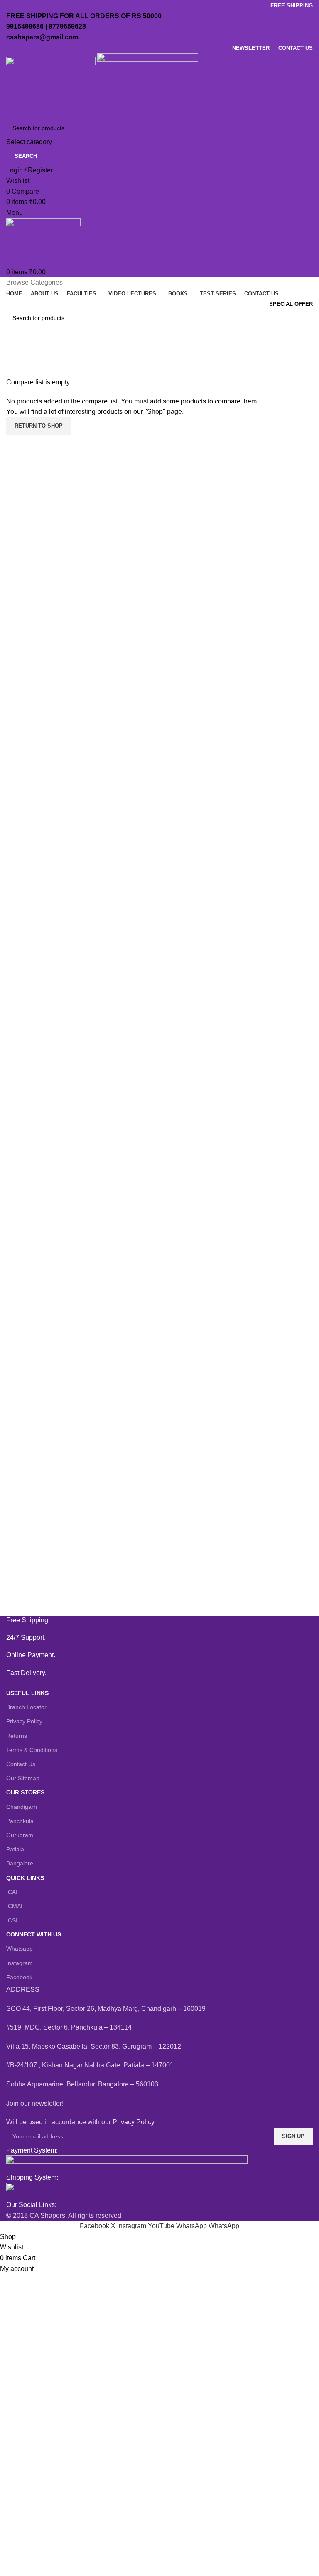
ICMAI (14, 1906)
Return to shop (39, 426)
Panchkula (20, 1821)
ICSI (12, 1920)
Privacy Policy (24, 1721)
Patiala (15, 1849)
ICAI (12, 1892)
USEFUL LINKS (27, 1693)
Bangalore (20, 1863)
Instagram (20, 1963)
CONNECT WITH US (34, 1934)
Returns (17, 1736)
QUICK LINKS (25, 1878)
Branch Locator (26, 1707)
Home (13, 372)
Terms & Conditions (32, 1750)
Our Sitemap (23, 1778)
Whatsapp (20, 1949)
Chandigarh (22, 1807)
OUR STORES (25, 1792)
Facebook (19, 1977)
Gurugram (20, 1835)
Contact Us (21, 1764)
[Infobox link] (159, 1620)
